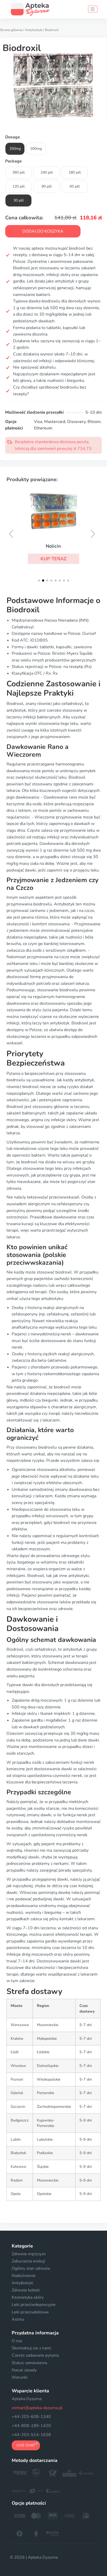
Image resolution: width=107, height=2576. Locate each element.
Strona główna (11, 30)
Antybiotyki (34, 30)
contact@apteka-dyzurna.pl (37, 2408)
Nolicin (53, 546)
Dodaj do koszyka (43, 231)
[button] (54, 559)
